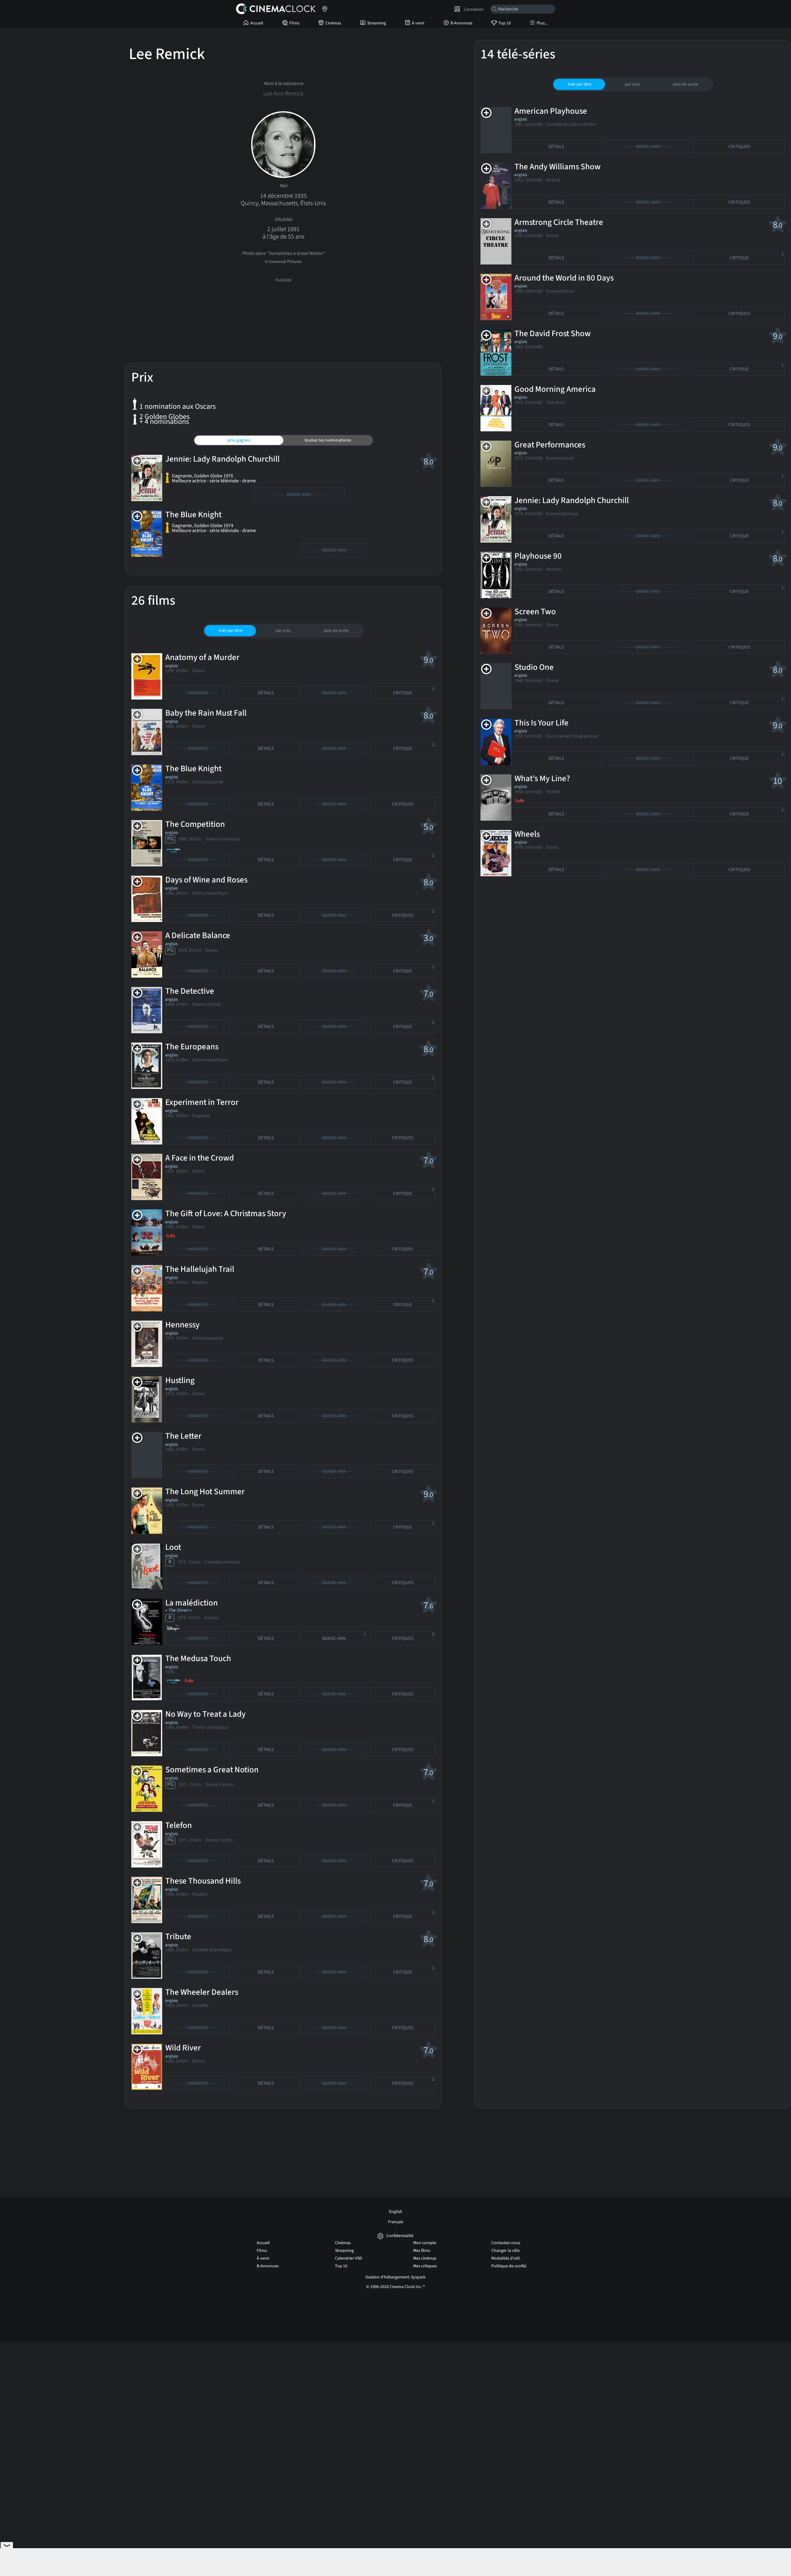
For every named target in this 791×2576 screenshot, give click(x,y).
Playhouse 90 (538, 556)
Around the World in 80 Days (564, 278)
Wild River (183, 2048)
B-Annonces (461, 23)
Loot (173, 1547)
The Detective (190, 991)
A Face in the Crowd (200, 1158)
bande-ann (344, 1637)
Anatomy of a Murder (202, 657)
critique (414, 691)
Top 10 (505, 23)
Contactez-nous (506, 2243)
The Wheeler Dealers (202, 1992)
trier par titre (231, 631)
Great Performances (550, 445)
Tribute (178, 1937)
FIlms (294, 23)
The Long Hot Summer (205, 1492)
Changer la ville (505, 2251)
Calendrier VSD (349, 2258)
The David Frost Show (553, 334)
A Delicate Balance (198, 935)
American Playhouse (551, 111)
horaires (198, 693)
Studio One (534, 667)
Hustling (180, 1380)
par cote (283, 631)
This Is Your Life (541, 723)
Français (396, 2222)
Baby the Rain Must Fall (206, 713)
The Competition (195, 824)
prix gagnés (239, 440)
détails (266, 693)
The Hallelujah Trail (200, 1269)
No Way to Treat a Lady (205, 1714)
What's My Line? (542, 778)
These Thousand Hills (203, 1881)
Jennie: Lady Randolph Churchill (222, 459)
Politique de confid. (509, 2266)
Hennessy (182, 1325)
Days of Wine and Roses (206, 880)
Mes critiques (425, 2266)
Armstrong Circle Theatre (559, 222)
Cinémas (333, 23)
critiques (403, 804)
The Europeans (192, 1047)
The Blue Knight (193, 515)
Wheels (527, 834)
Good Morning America (555, 389)
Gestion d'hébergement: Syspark (395, 2277)
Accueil (257, 23)
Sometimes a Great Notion (212, 1770)
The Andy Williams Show (558, 167)
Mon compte (425, 2243)
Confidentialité (400, 2236)
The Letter (183, 1436)
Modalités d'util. (506, 2258)
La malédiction (192, 1603)
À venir (418, 23)
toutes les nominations (328, 440)
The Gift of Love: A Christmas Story (226, 1214)
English (396, 2212)
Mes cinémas (425, 2258)
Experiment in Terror (202, 1102)
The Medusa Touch (198, 1658)
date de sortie (336, 631)
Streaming (376, 23)
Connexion (473, 9)
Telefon (179, 1825)
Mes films (422, 2251)
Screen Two (535, 612)
